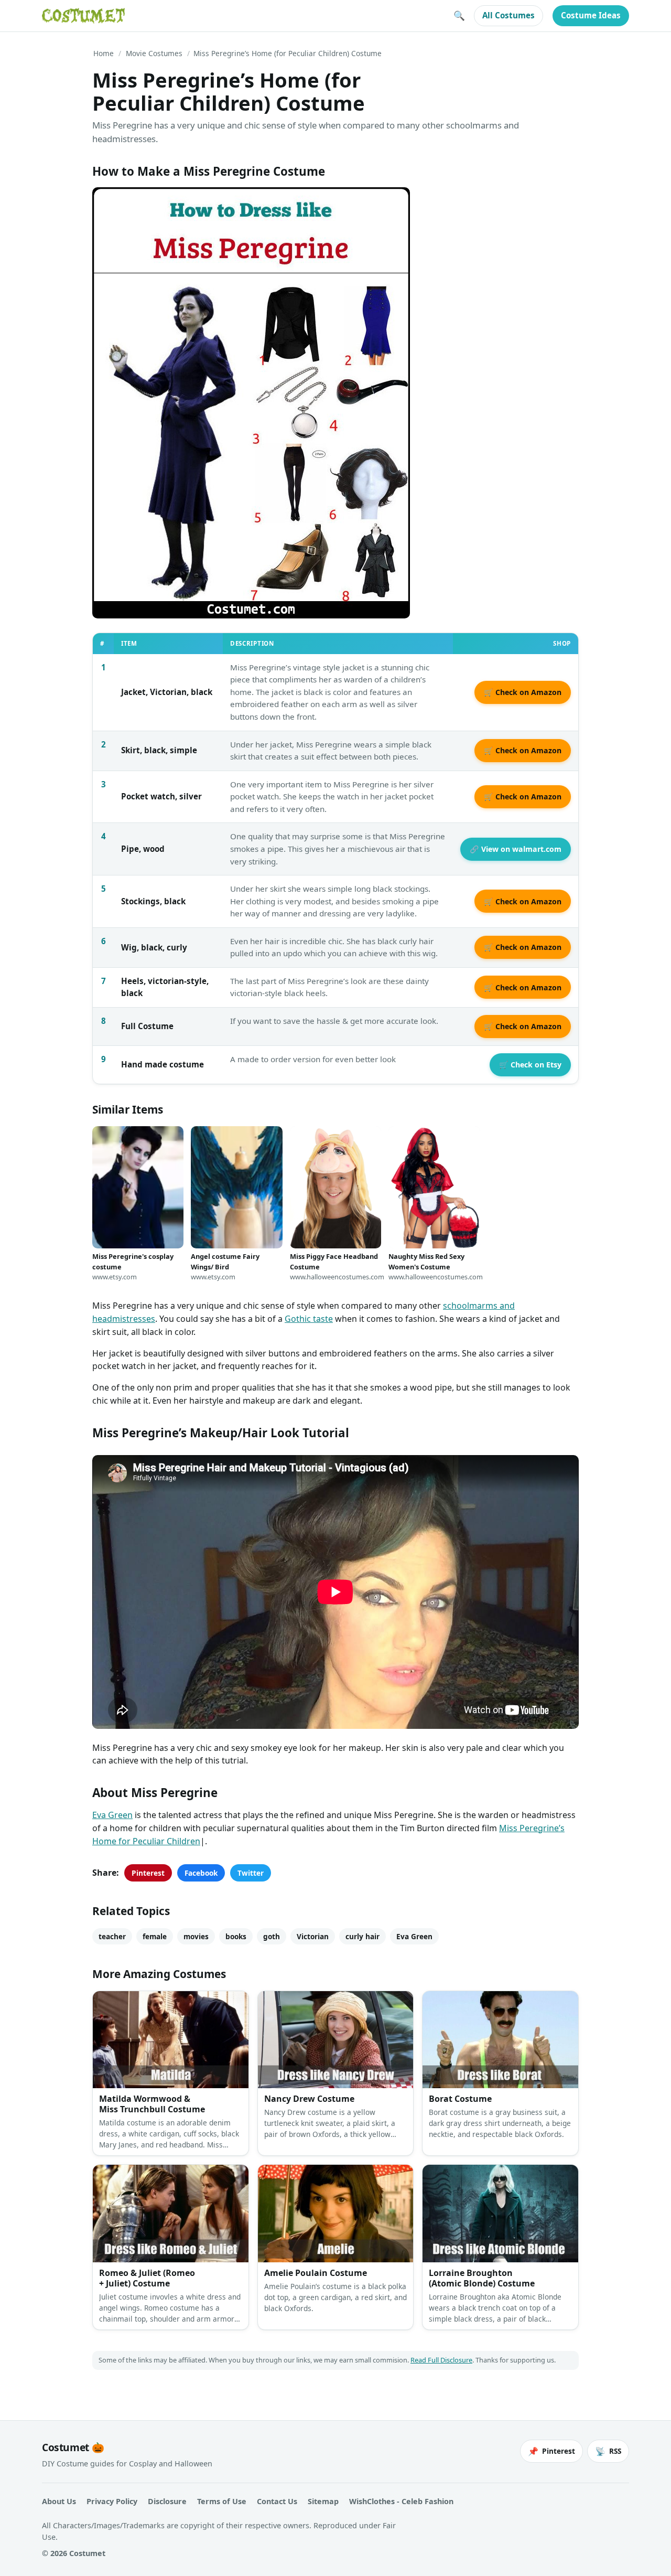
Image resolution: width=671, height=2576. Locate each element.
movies (196, 1936)
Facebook (201, 1873)
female (155, 1936)
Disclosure (167, 2501)
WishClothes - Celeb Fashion (401, 2501)
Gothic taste (309, 1319)
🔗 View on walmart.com (516, 849)
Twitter (251, 1873)
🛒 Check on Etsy (530, 1065)
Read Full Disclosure (441, 2360)
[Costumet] (83, 16)
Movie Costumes (154, 53)
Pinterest (148, 1873)
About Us (59, 2501)
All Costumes (508, 15)
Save (116, 204)
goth (272, 1936)
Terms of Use (222, 2501)
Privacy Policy (112, 2501)
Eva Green (112, 1815)
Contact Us (277, 2501)
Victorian (313, 1936)
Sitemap (323, 2501)
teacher (112, 1936)
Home (104, 53)
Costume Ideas (591, 15)
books (236, 1936)
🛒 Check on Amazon (523, 692)
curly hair (362, 1936)
